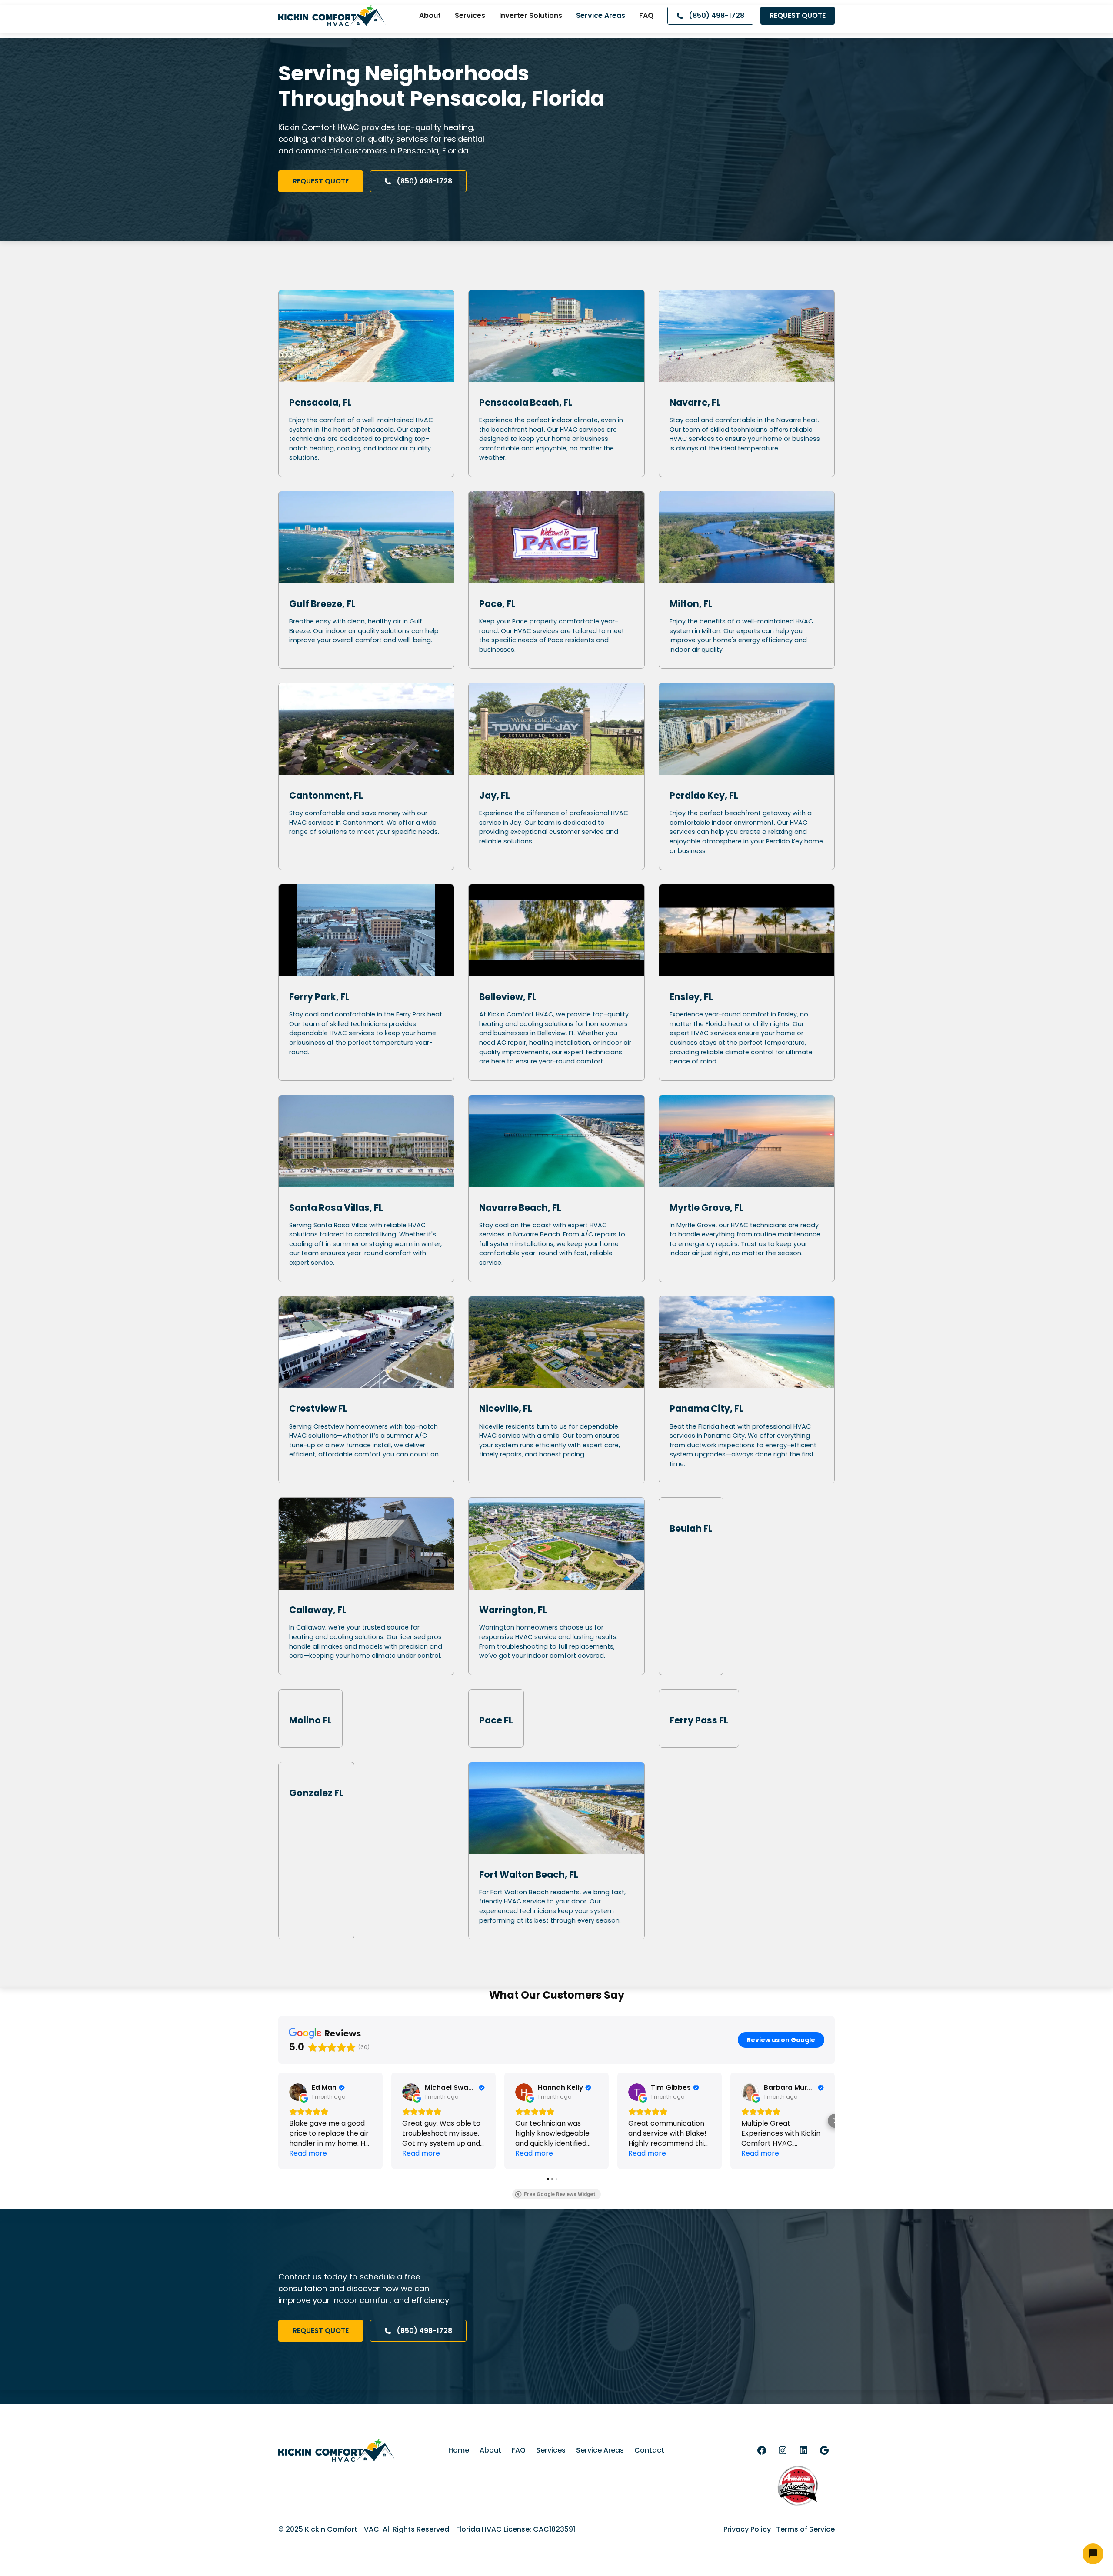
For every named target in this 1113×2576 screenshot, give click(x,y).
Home (459, 2450)
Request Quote (798, 15)
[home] (332, 16)
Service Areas (601, 15)
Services (470, 15)
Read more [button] (308, 2153)
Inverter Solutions (531, 15)
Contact (649, 2450)
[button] (278, 2121)
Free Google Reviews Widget (560, 2194)
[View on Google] (298, 2092)
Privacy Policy (747, 2529)
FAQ (646, 15)
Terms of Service (805, 2529)
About (430, 15)
